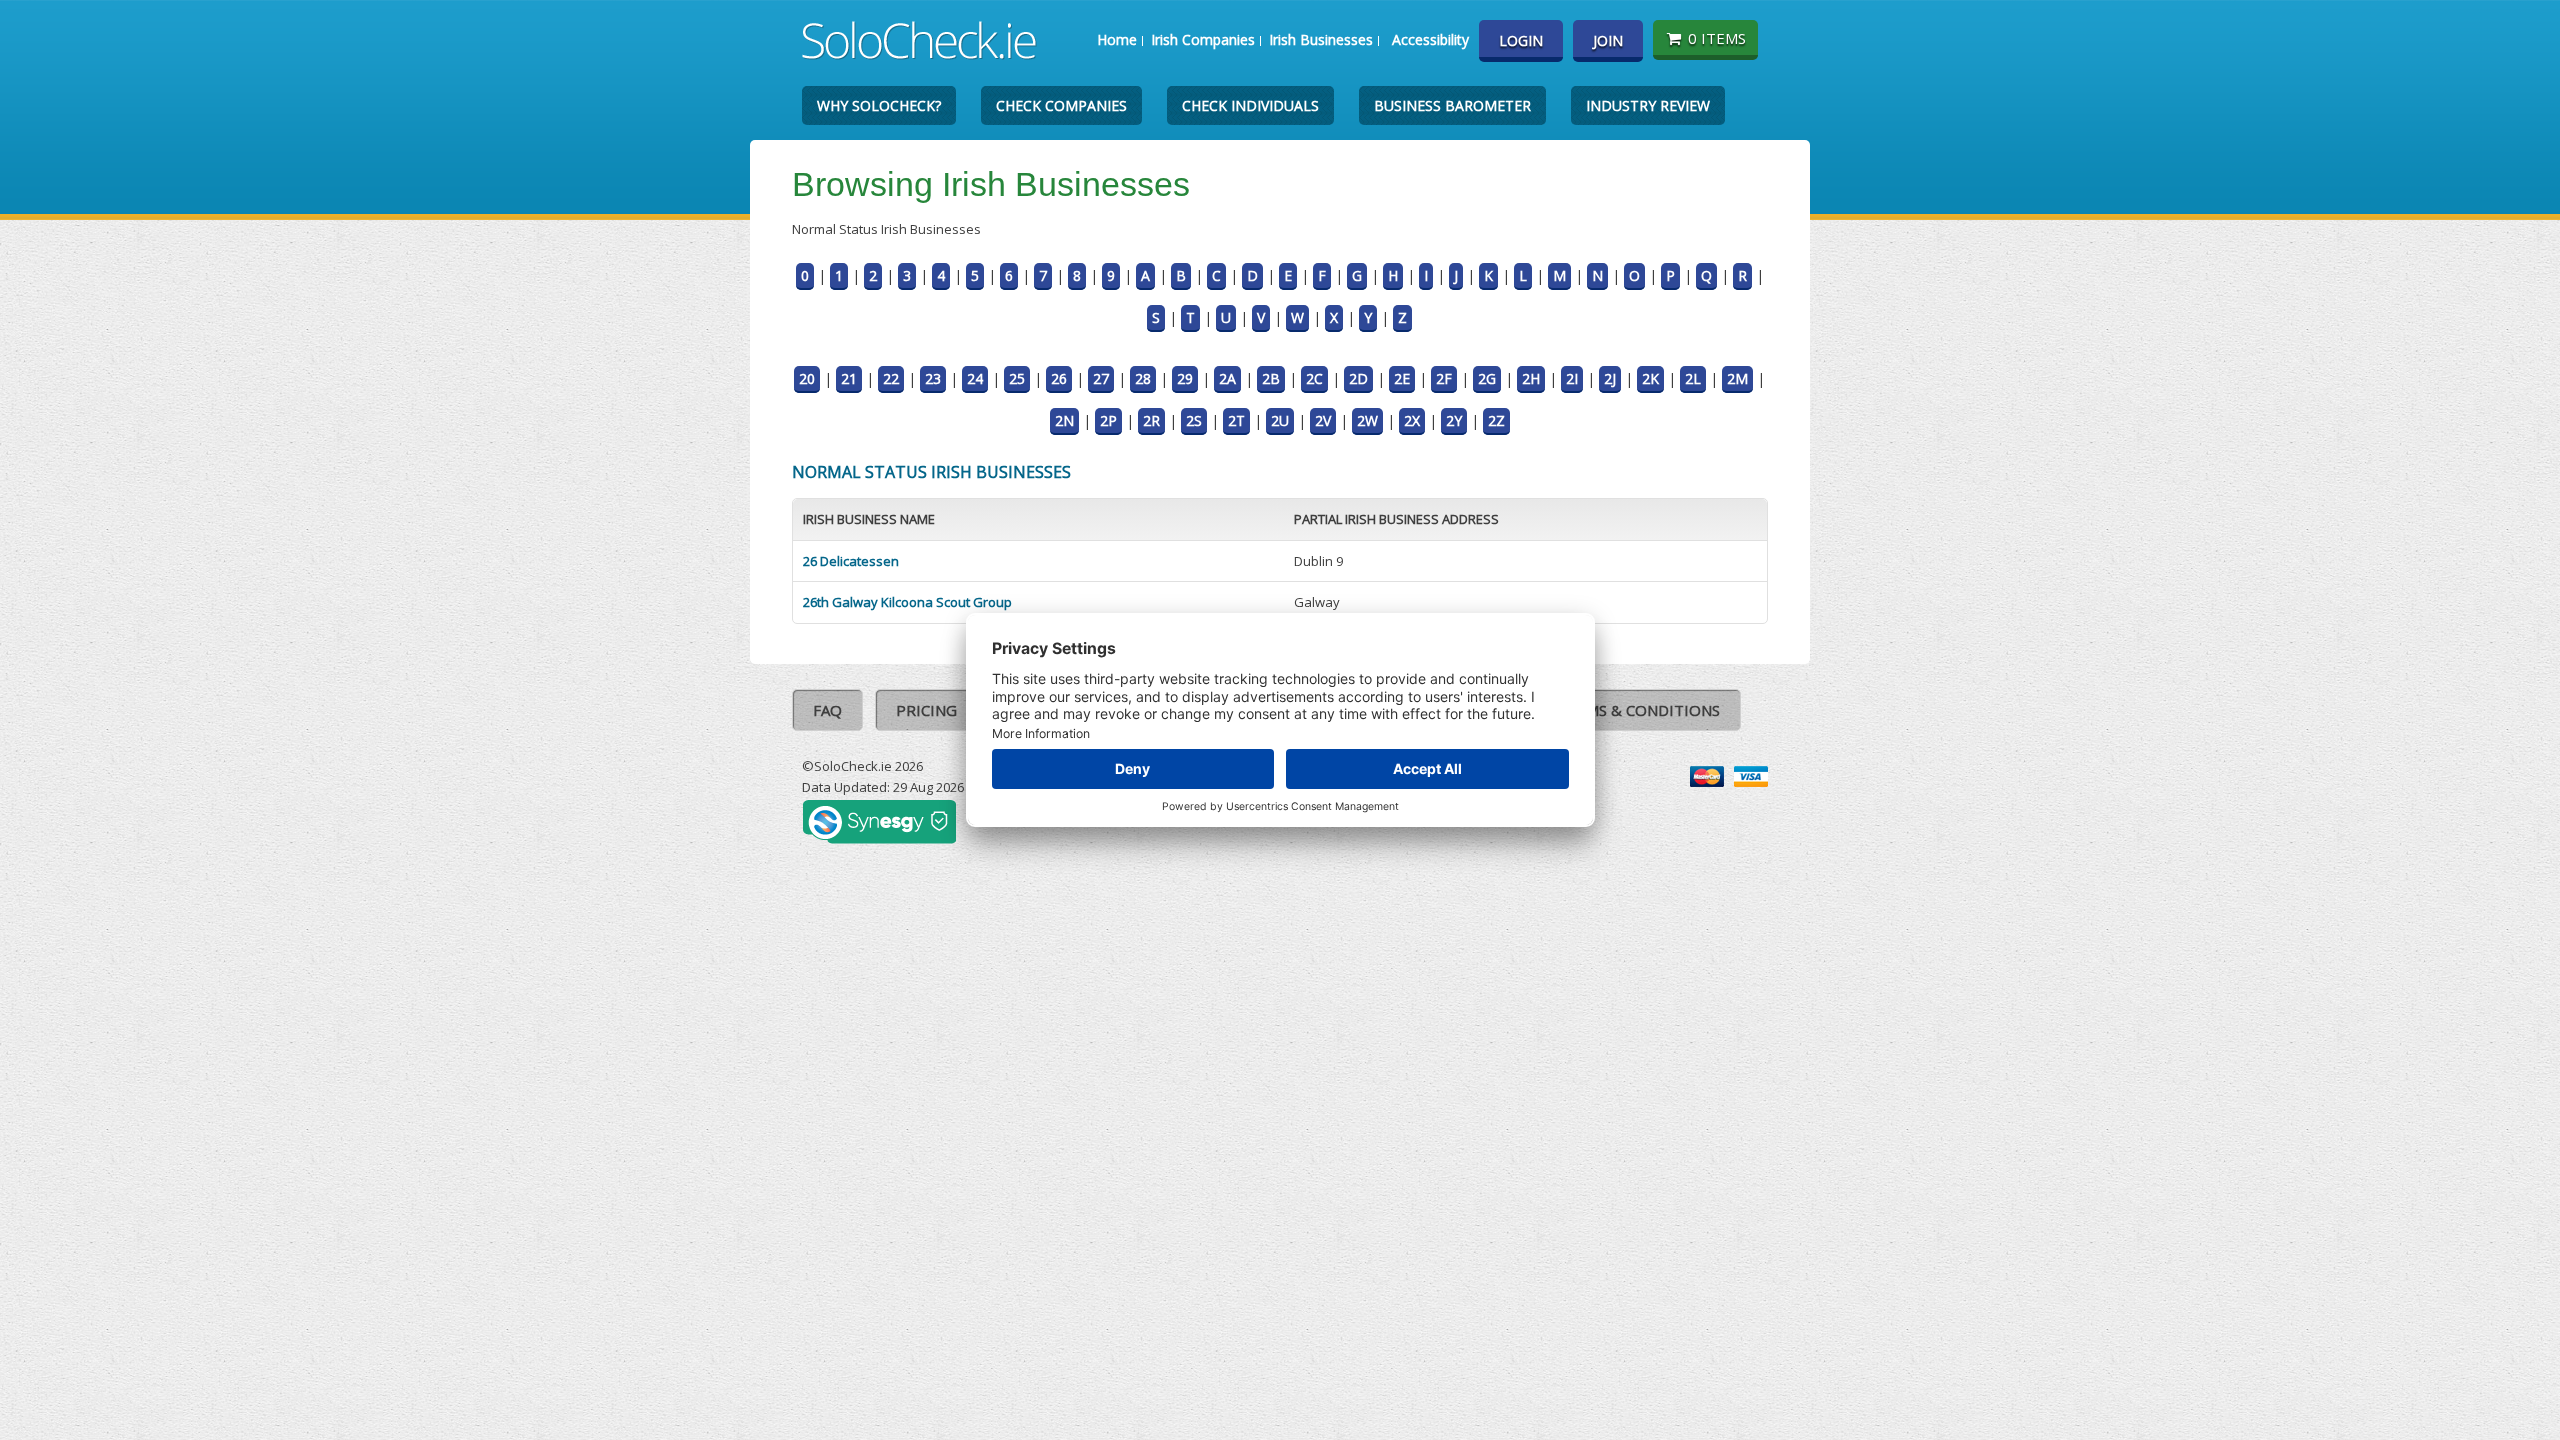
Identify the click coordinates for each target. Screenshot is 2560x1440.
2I (1572, 378)
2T (1236, 420)
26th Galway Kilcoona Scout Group (907, 602)
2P (1108, 420)
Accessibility (1430, 39)
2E (1402, 378)
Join (1608, 40)
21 (849, 378)
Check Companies (1061, 105)
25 (1017, 378)
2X (1412, 420)
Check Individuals (1250, 105)
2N (1064, 420)
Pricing (926, 710)
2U (1280, 420)
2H (1531, 378)
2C (1314, 378)
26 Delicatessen (851, 561)
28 (1143, 378)
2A (1227, 378)
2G (1487, 378)
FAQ (827, 710)
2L (1693, 378)
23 (933, 378)
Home (1117, 39)
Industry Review (1648, 105)
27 (1101, 378)
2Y (1454, 420)
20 (807, 378)
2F (1444, 378)
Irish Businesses (1321, 39)
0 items (1717, 38)
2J (1610, 378)
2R (1151, 420)
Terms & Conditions (1638, 710)
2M (1737, 378)
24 (975, 378)
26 (1059, 378)
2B (1271, 378)
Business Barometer (1452, 105)
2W (1367, 420)
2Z (1496, 420)
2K (1650, 378)
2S (1194, 420)
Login (1521, 40)
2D (1358, 378)
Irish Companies (1203, 39)
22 (891, 378)
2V (1323, 420)
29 (1185, 378)
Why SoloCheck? (879, 105)
